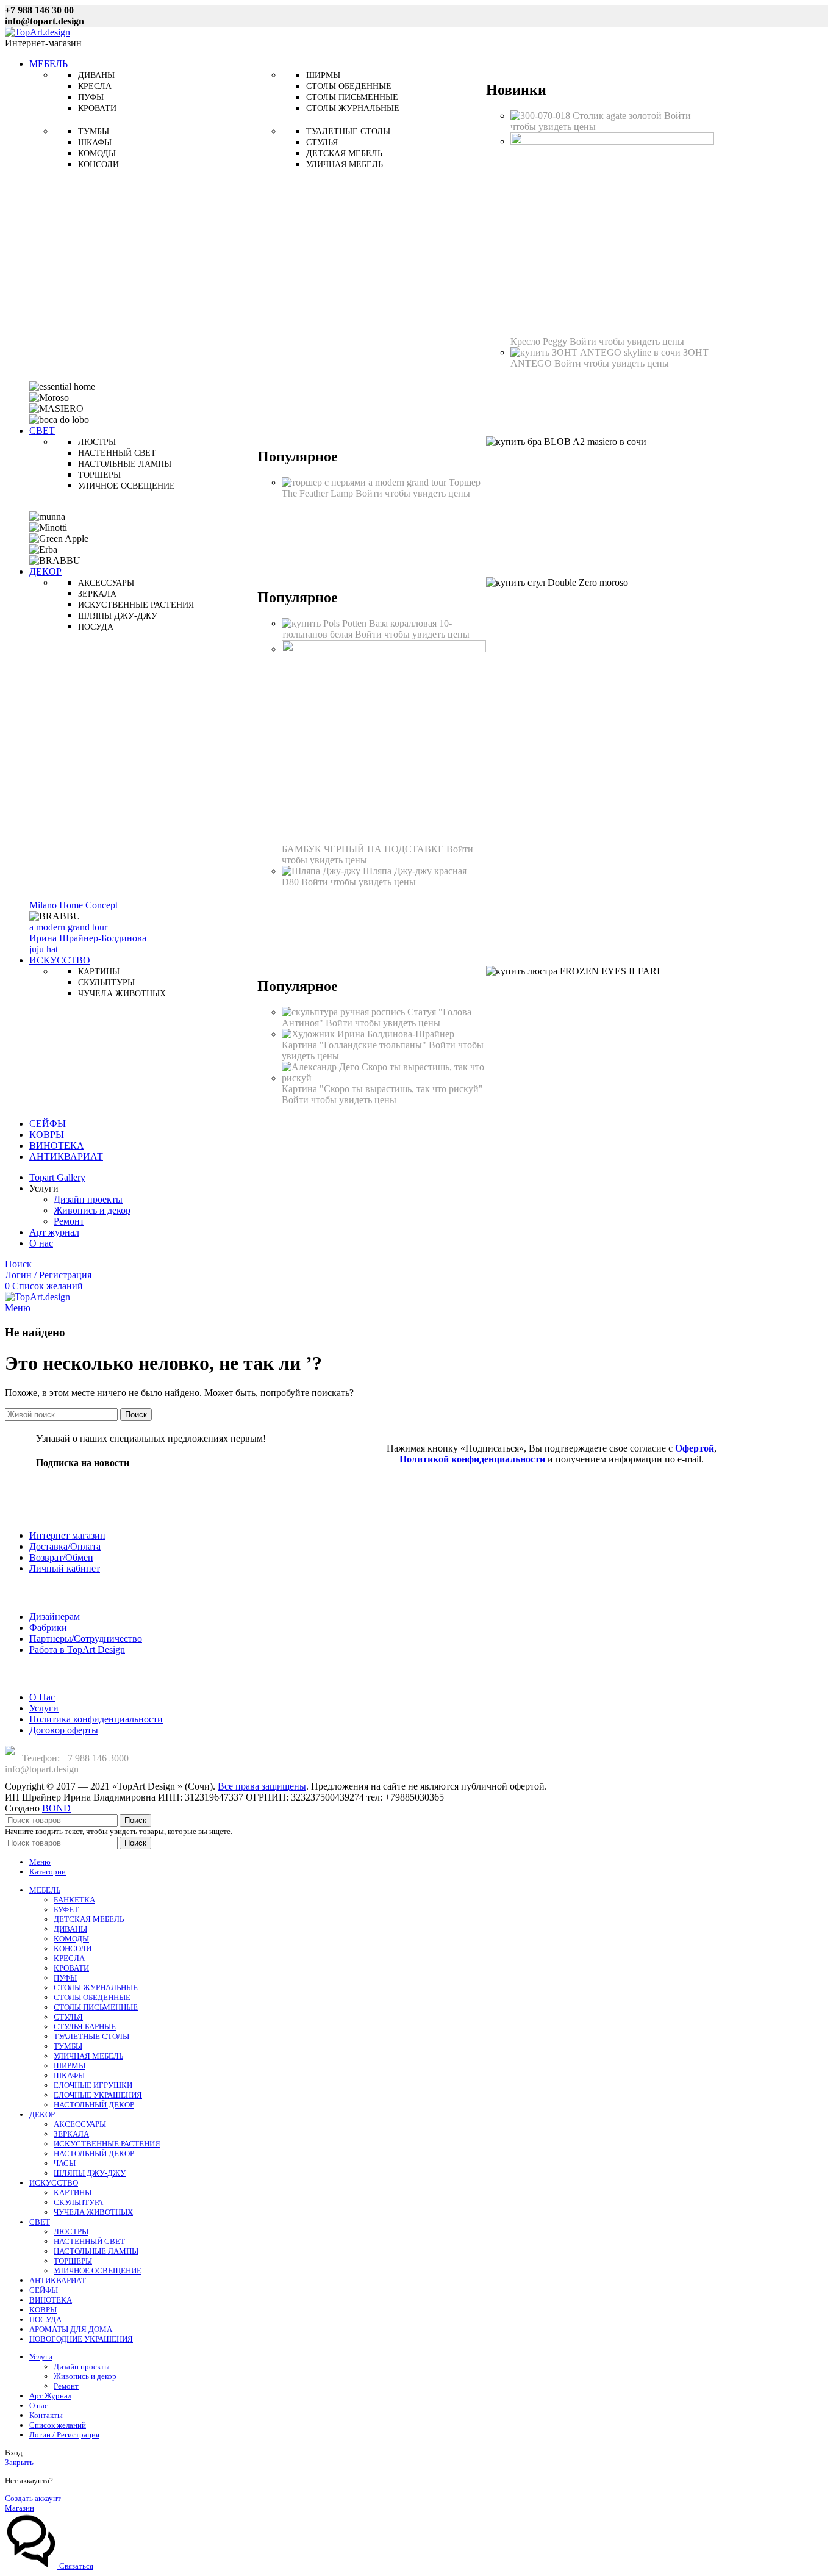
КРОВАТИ (71, 1968)
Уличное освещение (127, 486)
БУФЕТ (66, 1909)
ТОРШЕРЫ (73, 2261)
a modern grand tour (68, 927)
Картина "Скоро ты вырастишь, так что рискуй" (382, 1089)
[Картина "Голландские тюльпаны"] (368, 1034)
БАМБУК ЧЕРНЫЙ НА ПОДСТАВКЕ (364, 849)
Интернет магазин (67, 1535)
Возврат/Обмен (61, 1557)
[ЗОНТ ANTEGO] (597, 352)
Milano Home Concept (73, 905)
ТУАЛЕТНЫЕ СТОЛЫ (91, 2036)
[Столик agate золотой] (542, 116)
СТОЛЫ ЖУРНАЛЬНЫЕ (96, 1988)
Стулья (322, 142)
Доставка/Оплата (65, 1546)
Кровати (97, 108)
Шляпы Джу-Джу (118, 616)
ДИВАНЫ (70, 1929)
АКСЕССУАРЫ (80, 2124)
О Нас (42, 1697)
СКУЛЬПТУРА (78, 2202)
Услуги (44, 1708)
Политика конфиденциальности (96, 1719)
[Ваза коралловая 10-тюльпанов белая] (325, 623)
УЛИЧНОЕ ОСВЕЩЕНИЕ (98, 2271)
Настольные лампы (125, 464)
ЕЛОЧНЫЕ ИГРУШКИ (93, 2085)
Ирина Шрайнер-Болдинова (88, 938)
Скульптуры (106, 983)
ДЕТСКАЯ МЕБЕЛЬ (89, 1919)
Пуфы (91, 97)
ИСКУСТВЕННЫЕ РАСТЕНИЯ (107, 2144)
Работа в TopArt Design (77, 1650)
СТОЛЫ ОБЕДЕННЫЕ (92, 1997)
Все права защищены (262, 1786)
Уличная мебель (345, 164)
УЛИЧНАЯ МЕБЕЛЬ (88, 2056)
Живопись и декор (92, 1210)
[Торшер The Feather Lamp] (365, 482)
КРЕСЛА (69, 1958)
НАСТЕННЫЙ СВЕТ (89, 2241)
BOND (56, 1808)
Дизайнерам (55, 1617)
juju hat (44, 949)
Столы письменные (352, 97)
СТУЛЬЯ (68, 2017)
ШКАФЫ (69, 2075)
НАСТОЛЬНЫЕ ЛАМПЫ (96, 2251)
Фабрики (48, 1628)
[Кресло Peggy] (612, 141)
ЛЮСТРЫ (71, 2232)
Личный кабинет (65, 1568)
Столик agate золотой (618, 116)
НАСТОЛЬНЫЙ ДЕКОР (94, 2105)
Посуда (96, 627)
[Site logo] (38, 32)
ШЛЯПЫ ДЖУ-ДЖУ (90, 2173)
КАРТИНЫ (73, 2193)
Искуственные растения (136, 605)
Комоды (97, 153)
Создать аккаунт (33, 2498)
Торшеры (99, 475)
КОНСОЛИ (73, 1948)
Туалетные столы (348, 131)
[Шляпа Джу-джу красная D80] (322, 871)
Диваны (96, 75)
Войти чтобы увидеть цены (627, 341)
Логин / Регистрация (64, 2435)
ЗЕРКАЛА (71, 2134)
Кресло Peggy (540, 341)
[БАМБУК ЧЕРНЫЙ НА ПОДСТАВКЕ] (384, 649)
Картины (99, 972)
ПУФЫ (65, 1978)
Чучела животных (122, 994)
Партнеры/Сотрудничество (86, 1639)
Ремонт (69, 1221)
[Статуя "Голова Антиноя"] (345, 1012)
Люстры (97, 442)
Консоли (98, 164)
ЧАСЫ (65, 2163)
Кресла (95, 86)
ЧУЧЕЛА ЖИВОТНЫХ (93, 2212)
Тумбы (94, 131)
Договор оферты (64, 1730)
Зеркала (97, 594)
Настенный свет (117, 453)
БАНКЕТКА (74, 1900)
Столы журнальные (353, 108)
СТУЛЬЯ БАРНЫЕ (85, 2027)
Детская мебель (344, 153)
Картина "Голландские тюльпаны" (355, 1045)
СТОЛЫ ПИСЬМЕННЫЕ (96, 2007)
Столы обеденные (349, 86)
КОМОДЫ (71, 1939)
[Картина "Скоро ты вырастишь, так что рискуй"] (384, 1078)
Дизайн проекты (88, 1199)
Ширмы (323, 75)
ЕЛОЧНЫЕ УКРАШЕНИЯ (98, 2095)
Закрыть (19, 2462)
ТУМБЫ (68, 2046)
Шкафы (95, 142)
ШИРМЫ (70, 2066)
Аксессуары (106, 583)
